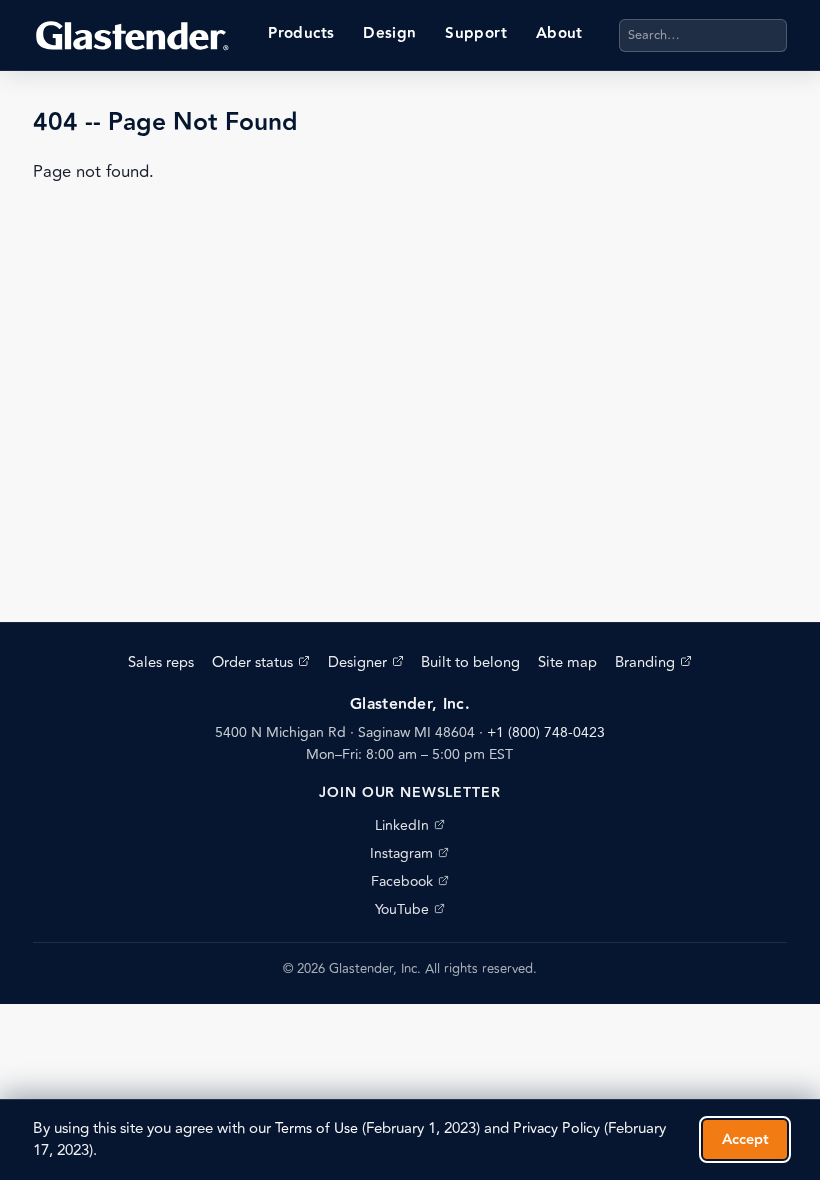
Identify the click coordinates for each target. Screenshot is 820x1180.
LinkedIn (410, 825)
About (559, 33)
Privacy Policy (556, 1128)
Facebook (410, 881)
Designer (366, 662)
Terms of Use (316, 1128)
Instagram (409, 853)
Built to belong (470, 662)
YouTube (410, 909)
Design (390, 33)
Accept (745, 1139)
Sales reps (161, 662)
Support (476, 33)
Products (301, 33)
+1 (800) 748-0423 (546, 732)
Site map (567, 662)
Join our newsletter (409, 793)
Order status (261, 662)
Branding (653, 662)
